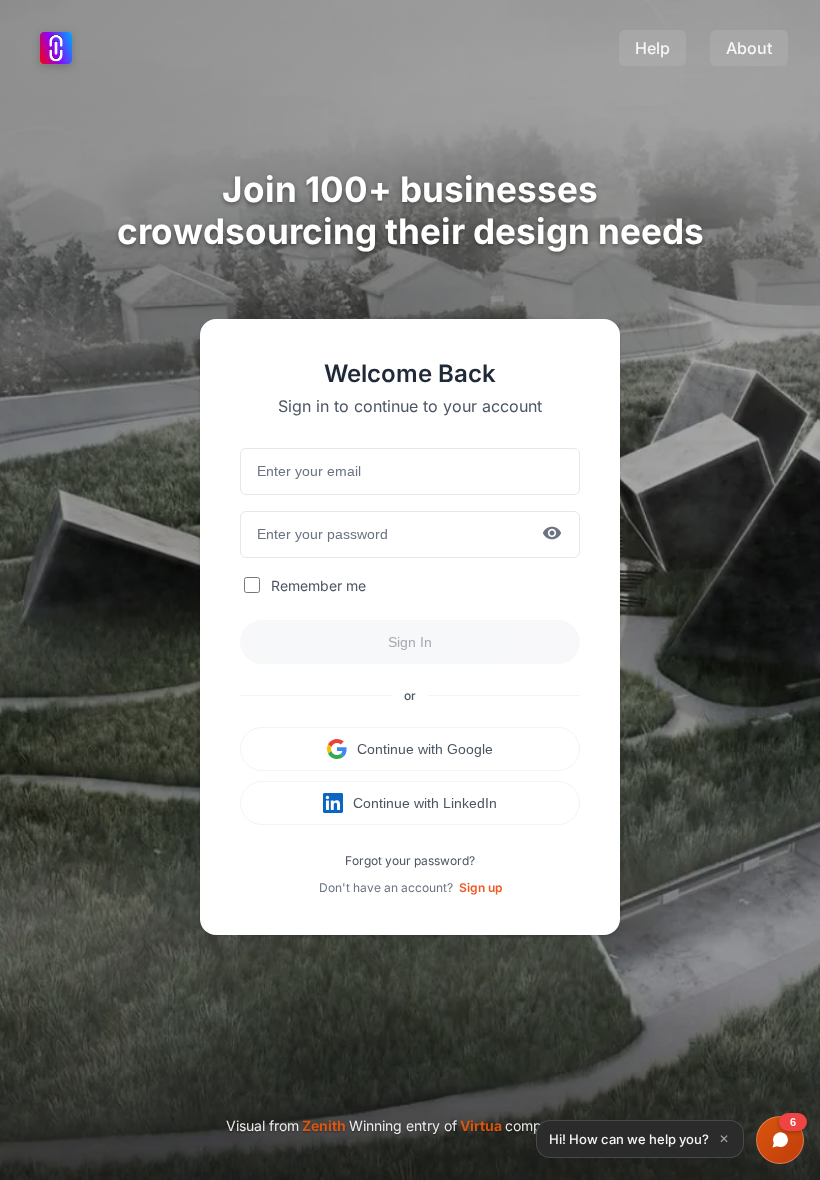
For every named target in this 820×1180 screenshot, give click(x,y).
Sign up (480, 887)
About (749, 48)
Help (652, 48)
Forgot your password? (410, 860)
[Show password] (552, 534)
